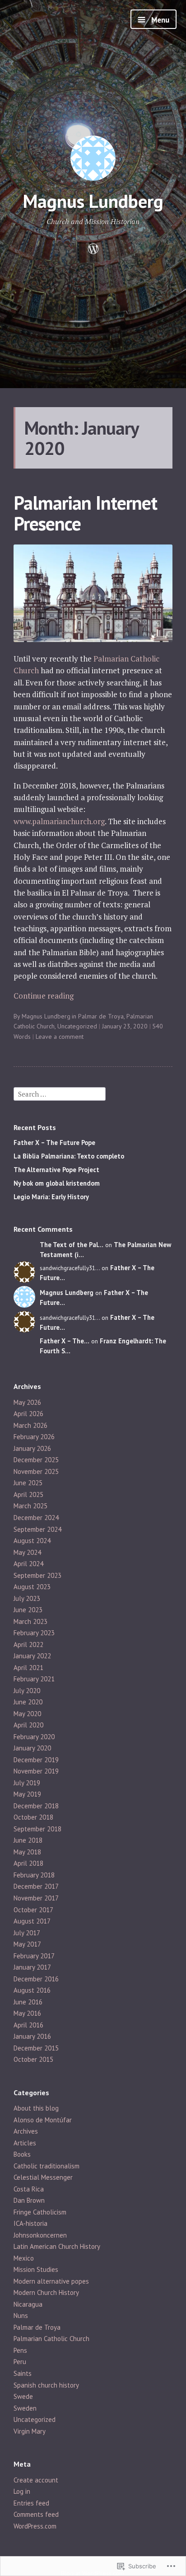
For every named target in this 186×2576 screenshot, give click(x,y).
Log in (22, 2491)
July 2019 (27, 1783)
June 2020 (28, 1702)
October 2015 (33, 2059)
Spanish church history (46, 2385)
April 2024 (28, 1564)
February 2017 (34, 1956)
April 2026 (28, 1414)
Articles (25, 2143)
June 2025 (28, 1483)
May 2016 (27, 2013)
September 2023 (37, 1575)
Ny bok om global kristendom (57, 1183)
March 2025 (30, 1506)
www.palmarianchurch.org (59, 821)
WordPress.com (35, 2526)
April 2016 (28, 2025)
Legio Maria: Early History (51, 1197)
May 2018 (27, 1852)
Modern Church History (46, 2292)
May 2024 (27, 1552)
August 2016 (32, 1990)
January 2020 (32, 1748)
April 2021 (28, 1668)
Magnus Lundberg (93, 201)
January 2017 (32, 1967)
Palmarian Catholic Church (51, 2339)
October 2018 (33, 1817)
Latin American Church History (57, 2246)
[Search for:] (60, 1093)
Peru (20, 2362)
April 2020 (28, 1725)
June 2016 (28, 2002)
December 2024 (36, 1518)
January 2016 (32, 2036)
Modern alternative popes (51, 2281)
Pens (20, 2350)
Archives (26, 2131)
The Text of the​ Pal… (72, 1245)
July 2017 (27, 1933)
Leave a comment (60, 1037)
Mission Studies (36, 2269)
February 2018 (34, 1875)
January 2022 (32, 1656)
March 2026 (30, 1425)
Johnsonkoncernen (40, 2235)
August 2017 (32, 1921)
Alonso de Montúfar (43, 2120)
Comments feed (36, 2514)
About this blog (36, 2108)
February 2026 (34, 1437)
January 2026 (32, 1448)
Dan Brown (29, 2200)
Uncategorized (77, 1026)
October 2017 (33, 1910)
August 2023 (32, 1587)
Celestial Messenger (43, 2177)
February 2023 (34, 1633)
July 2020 (27, 1691)
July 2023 (27, 1598)
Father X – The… (65, 1341)
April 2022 (28, 1645)
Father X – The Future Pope (54, 1143)
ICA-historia (30, 2223)
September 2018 (37, 1829)
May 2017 (27, 1944)
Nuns (21, 2316)
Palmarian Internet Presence (85, 513)
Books (22, 2154)
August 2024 (32, 1541)
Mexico (24, 2258)
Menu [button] (159, 20)
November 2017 (36, 1898)
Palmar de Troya (101, 1016)
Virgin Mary (30, 2431)
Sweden (25, 2408)
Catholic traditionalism (46, 2166)
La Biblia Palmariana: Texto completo (69, 1156)
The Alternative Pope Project (56, 1170)
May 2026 (27, 1402)
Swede (23, 2396)
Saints (23, 2373)
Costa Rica (29, 2189)
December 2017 (36, 1886)
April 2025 (28, 1494)
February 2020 (34, 1737)
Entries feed (31, 2503)
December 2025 (36, 1460)
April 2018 (28, 1863)
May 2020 (27, 1714)
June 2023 (28, 1610)
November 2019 (36, 1771)
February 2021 (34, 1679)
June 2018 (28, 1840)
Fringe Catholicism (40, 2212)
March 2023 (30, 1621)
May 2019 (27, 1794)
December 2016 (36, 1979)
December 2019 (36, 1760)
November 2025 (36, 1471)
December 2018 (36, 1806)
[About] (93, 249)
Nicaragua (28, 2304)
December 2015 (36, 2048)
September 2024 (37, 1529)
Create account (36, 2480)
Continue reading (44, 996)
